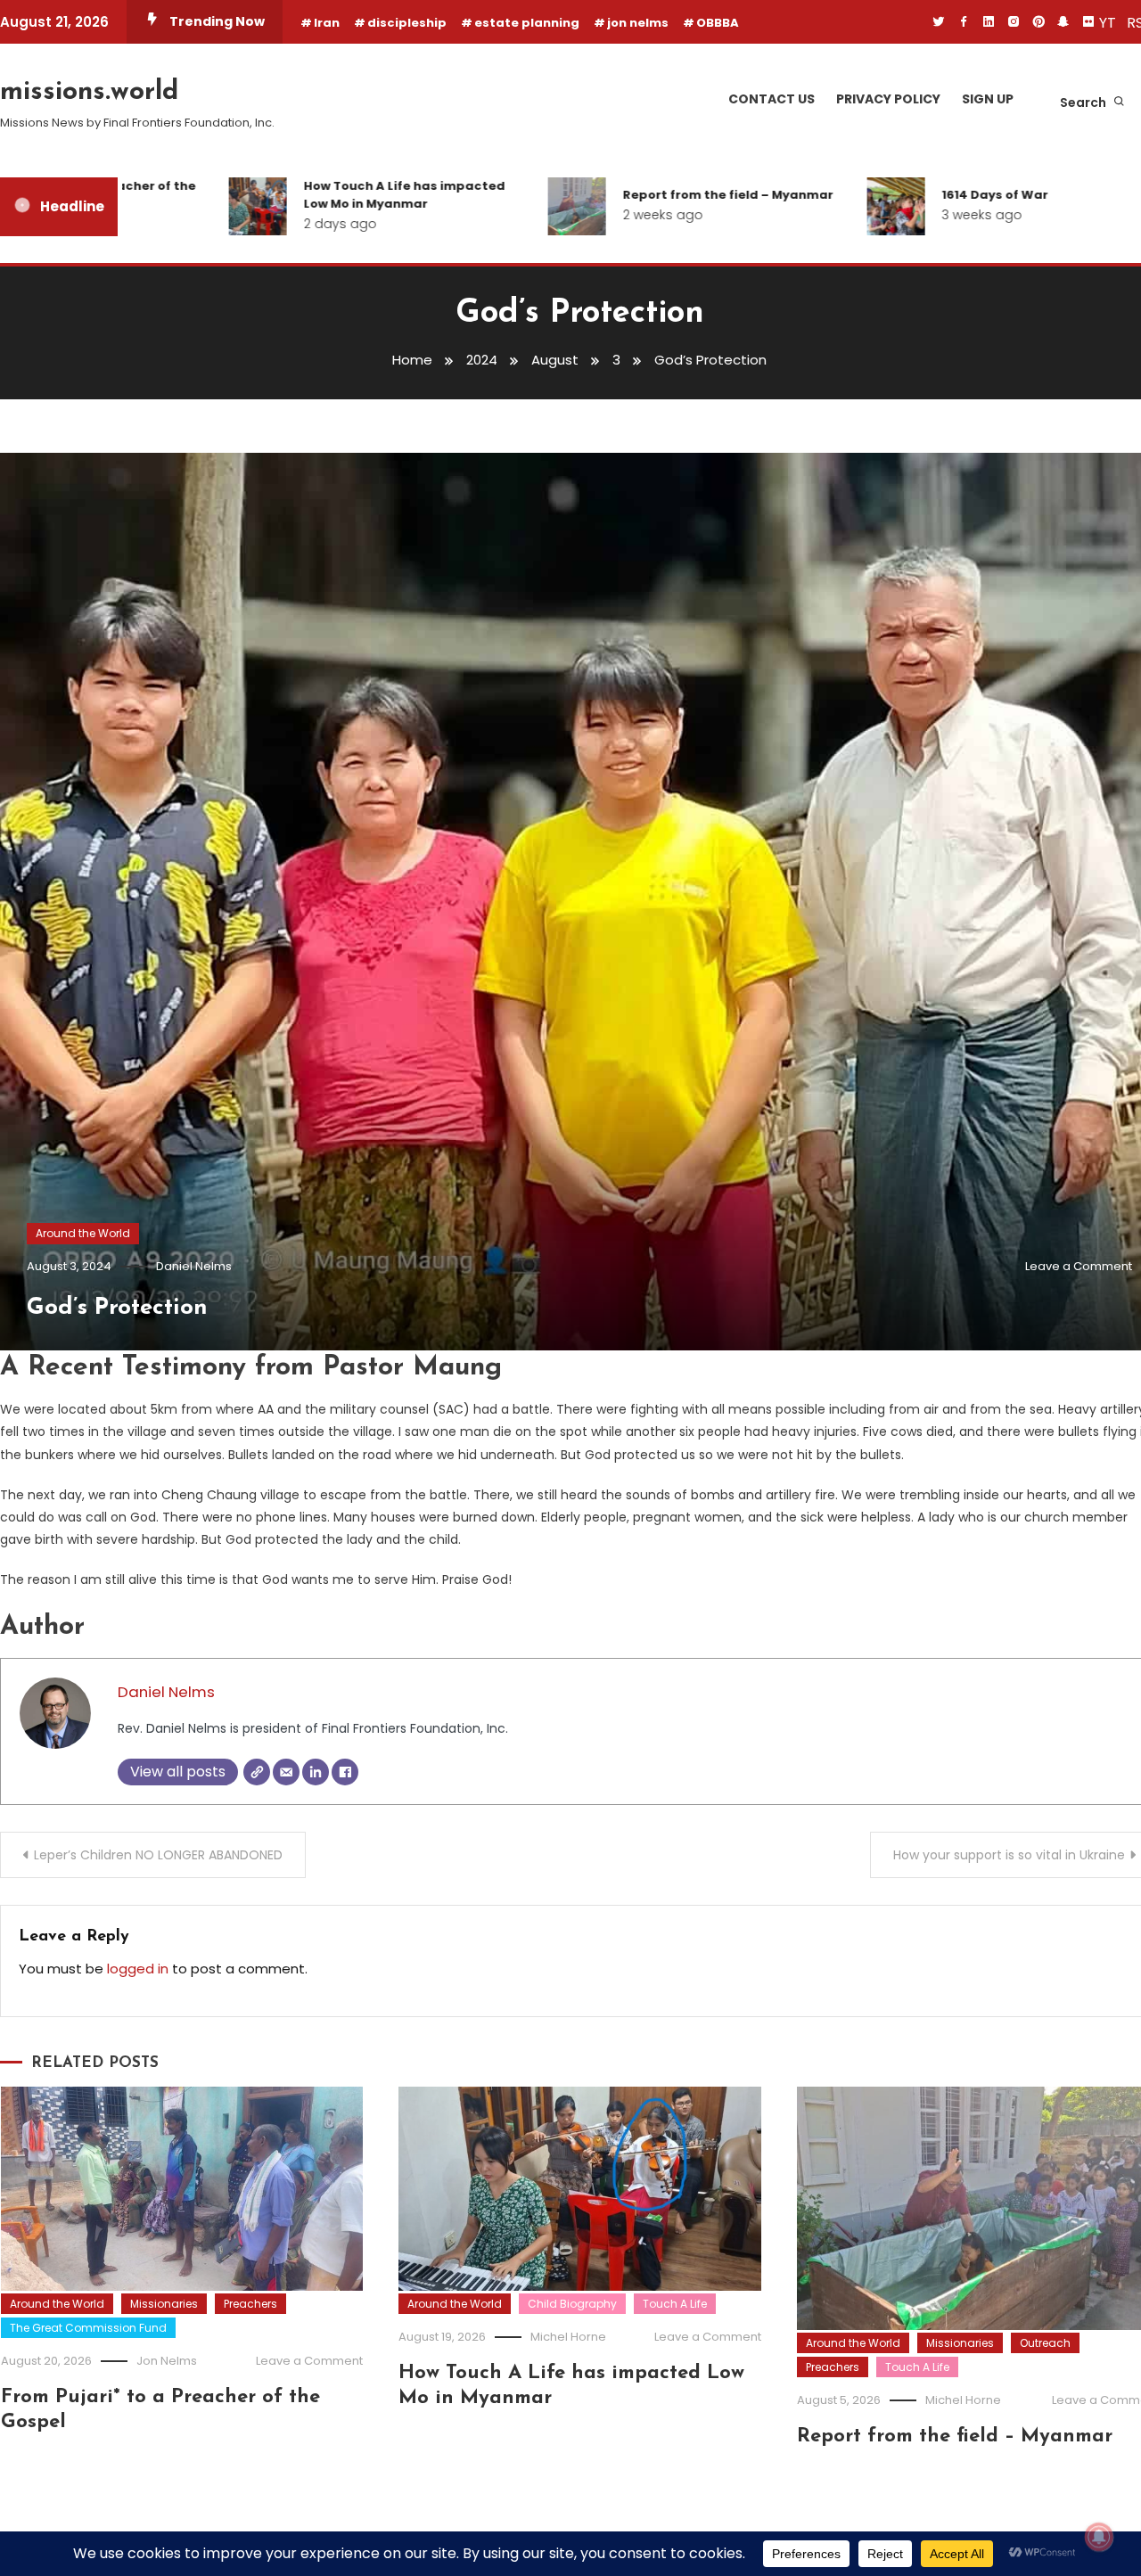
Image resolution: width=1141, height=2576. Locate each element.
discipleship (407, 23)
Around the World (83, 1233)
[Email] (286, 1772)
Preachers (250, 2304)
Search (1084, 103)
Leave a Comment (1079, 1266)
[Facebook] (345, 1772)
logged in (138, 1969)
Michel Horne (568, 2337)
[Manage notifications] (1099, 2537)
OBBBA (718, 23)
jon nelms (638, 23)
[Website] (257, 1772)
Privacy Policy (888, 99)
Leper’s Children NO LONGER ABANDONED (158, 1855)
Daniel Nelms (194, 1266)
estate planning (527, 23)
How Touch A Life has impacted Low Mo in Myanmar (357, 195)
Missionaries (164, 2304)
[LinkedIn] (316, 1772)
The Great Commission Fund (88, 2328)
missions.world (89, 92)
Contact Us (772, 99)
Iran (327, 23)
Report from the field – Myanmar (681, 195)
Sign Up (988, 99)
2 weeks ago (616, 215)
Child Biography (572, 2304)
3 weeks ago (935, 215)
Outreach (1045, 2343)
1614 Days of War (948, 195)
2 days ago (293, 224)
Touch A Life (675, 2304)
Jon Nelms (167, 2361)
